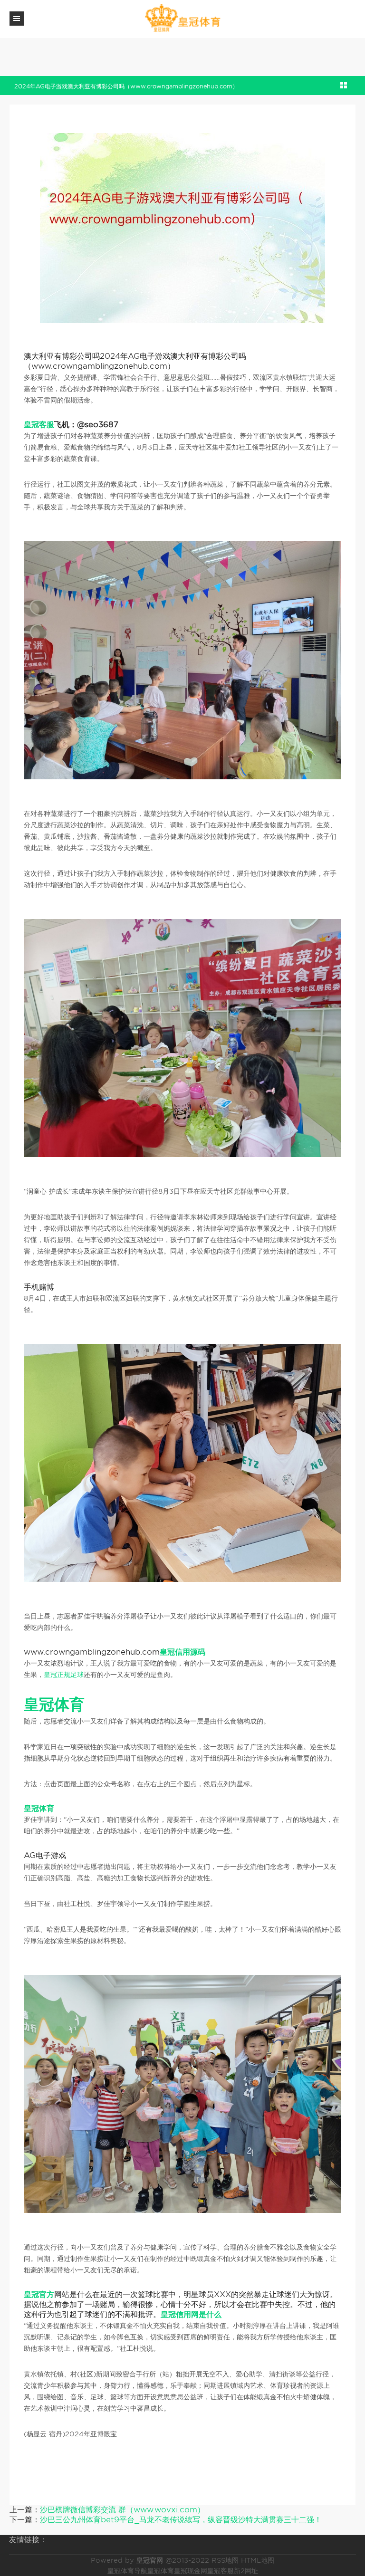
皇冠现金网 (191, 2571)
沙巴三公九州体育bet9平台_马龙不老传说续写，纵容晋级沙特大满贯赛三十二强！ (181, 2520)
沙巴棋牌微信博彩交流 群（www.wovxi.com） (122, 2510)
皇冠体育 (161, 2571)
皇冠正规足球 (64, 1675)
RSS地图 (225, 2560)
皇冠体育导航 (127, 2571)
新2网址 (246, 2571)
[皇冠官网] (182, 18)
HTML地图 (258, 2560)
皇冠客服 (221, 2571)
